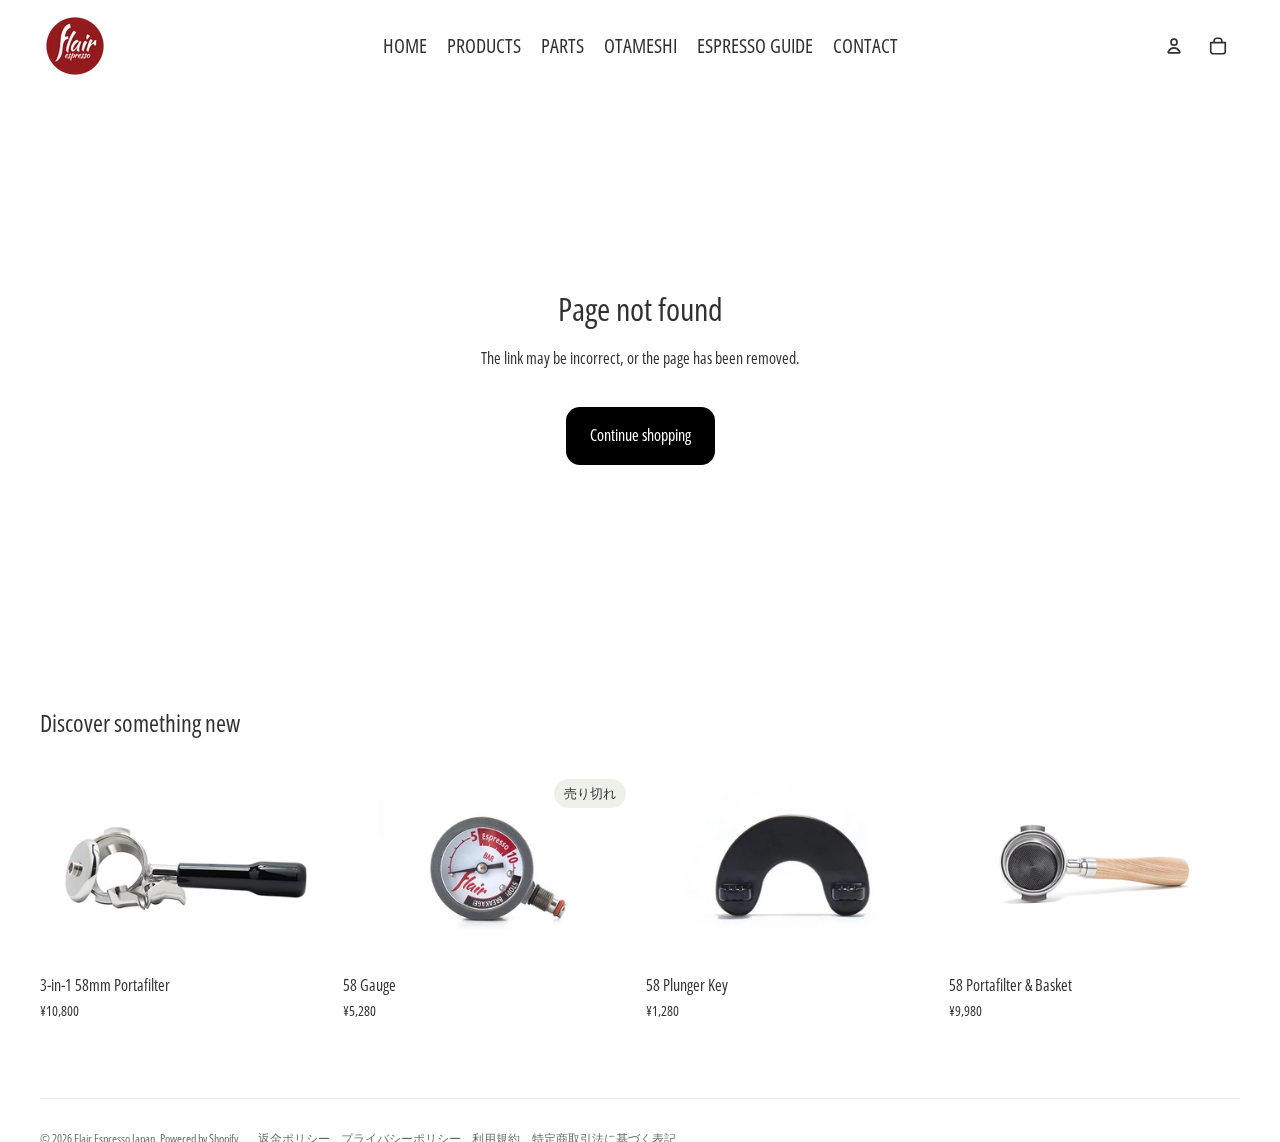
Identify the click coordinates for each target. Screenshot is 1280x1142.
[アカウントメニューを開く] (1174, 46)
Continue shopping (640, 435)
